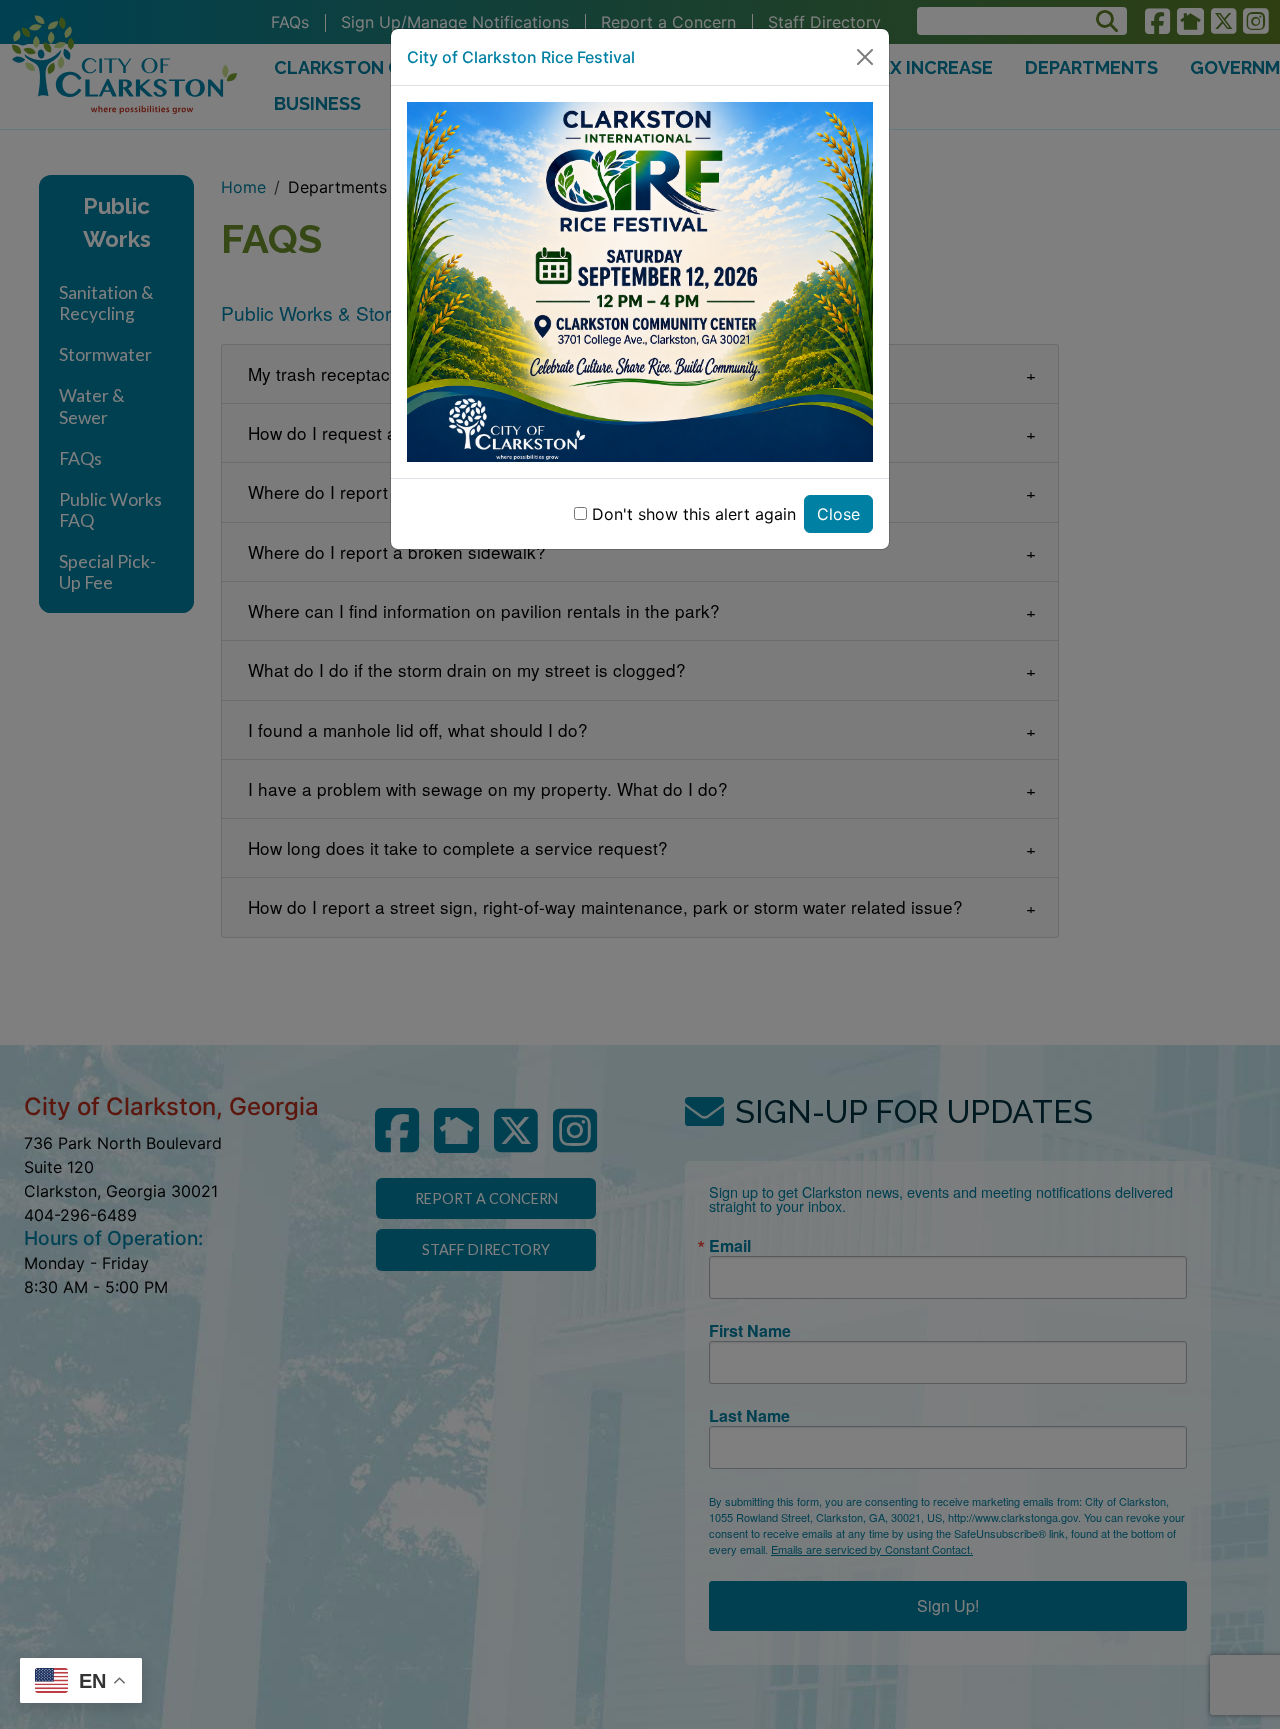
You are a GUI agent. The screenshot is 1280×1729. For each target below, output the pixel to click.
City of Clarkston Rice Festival (521, 57)
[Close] (865, 57)
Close (838, 514)
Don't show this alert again (694, 514)
